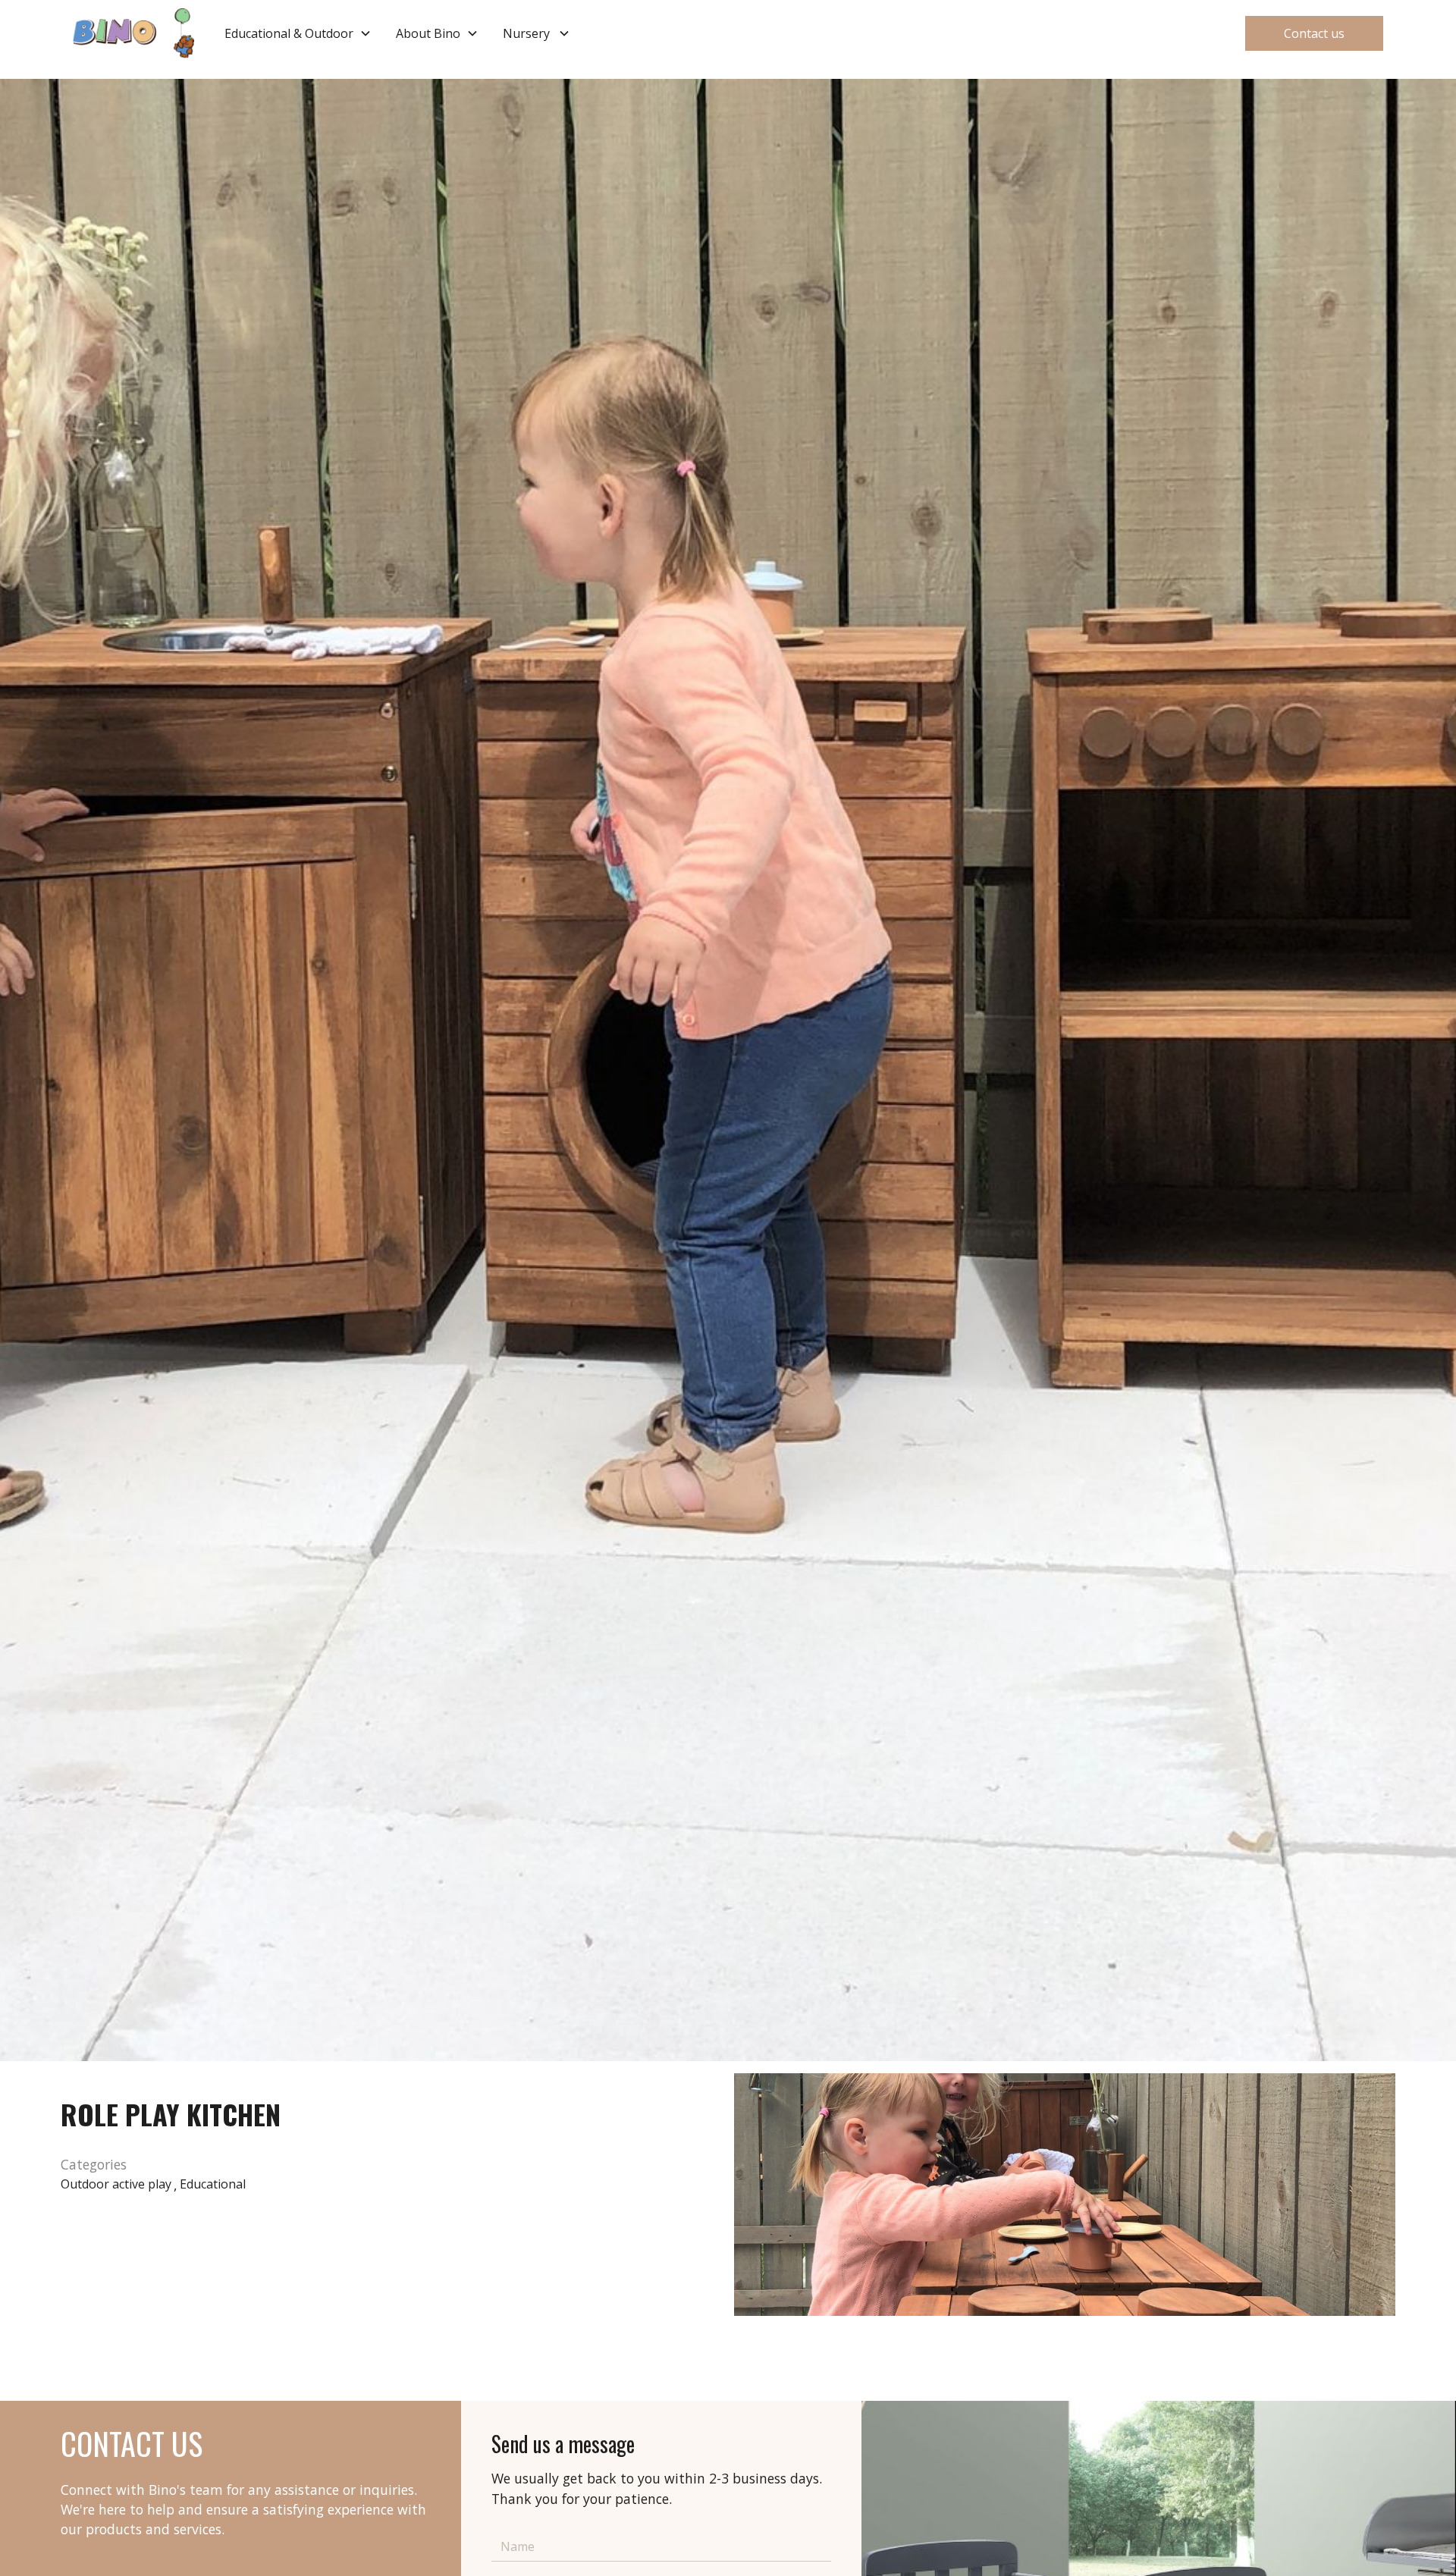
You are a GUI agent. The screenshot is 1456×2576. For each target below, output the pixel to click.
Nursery (526, 33)
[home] (133, 33)
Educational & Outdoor (289, 33)
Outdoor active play (116, 2183)
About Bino (428, 33)
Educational (213, 2183)
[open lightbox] (1065, 2195)
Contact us (1314, 33)
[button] (298, 33)
